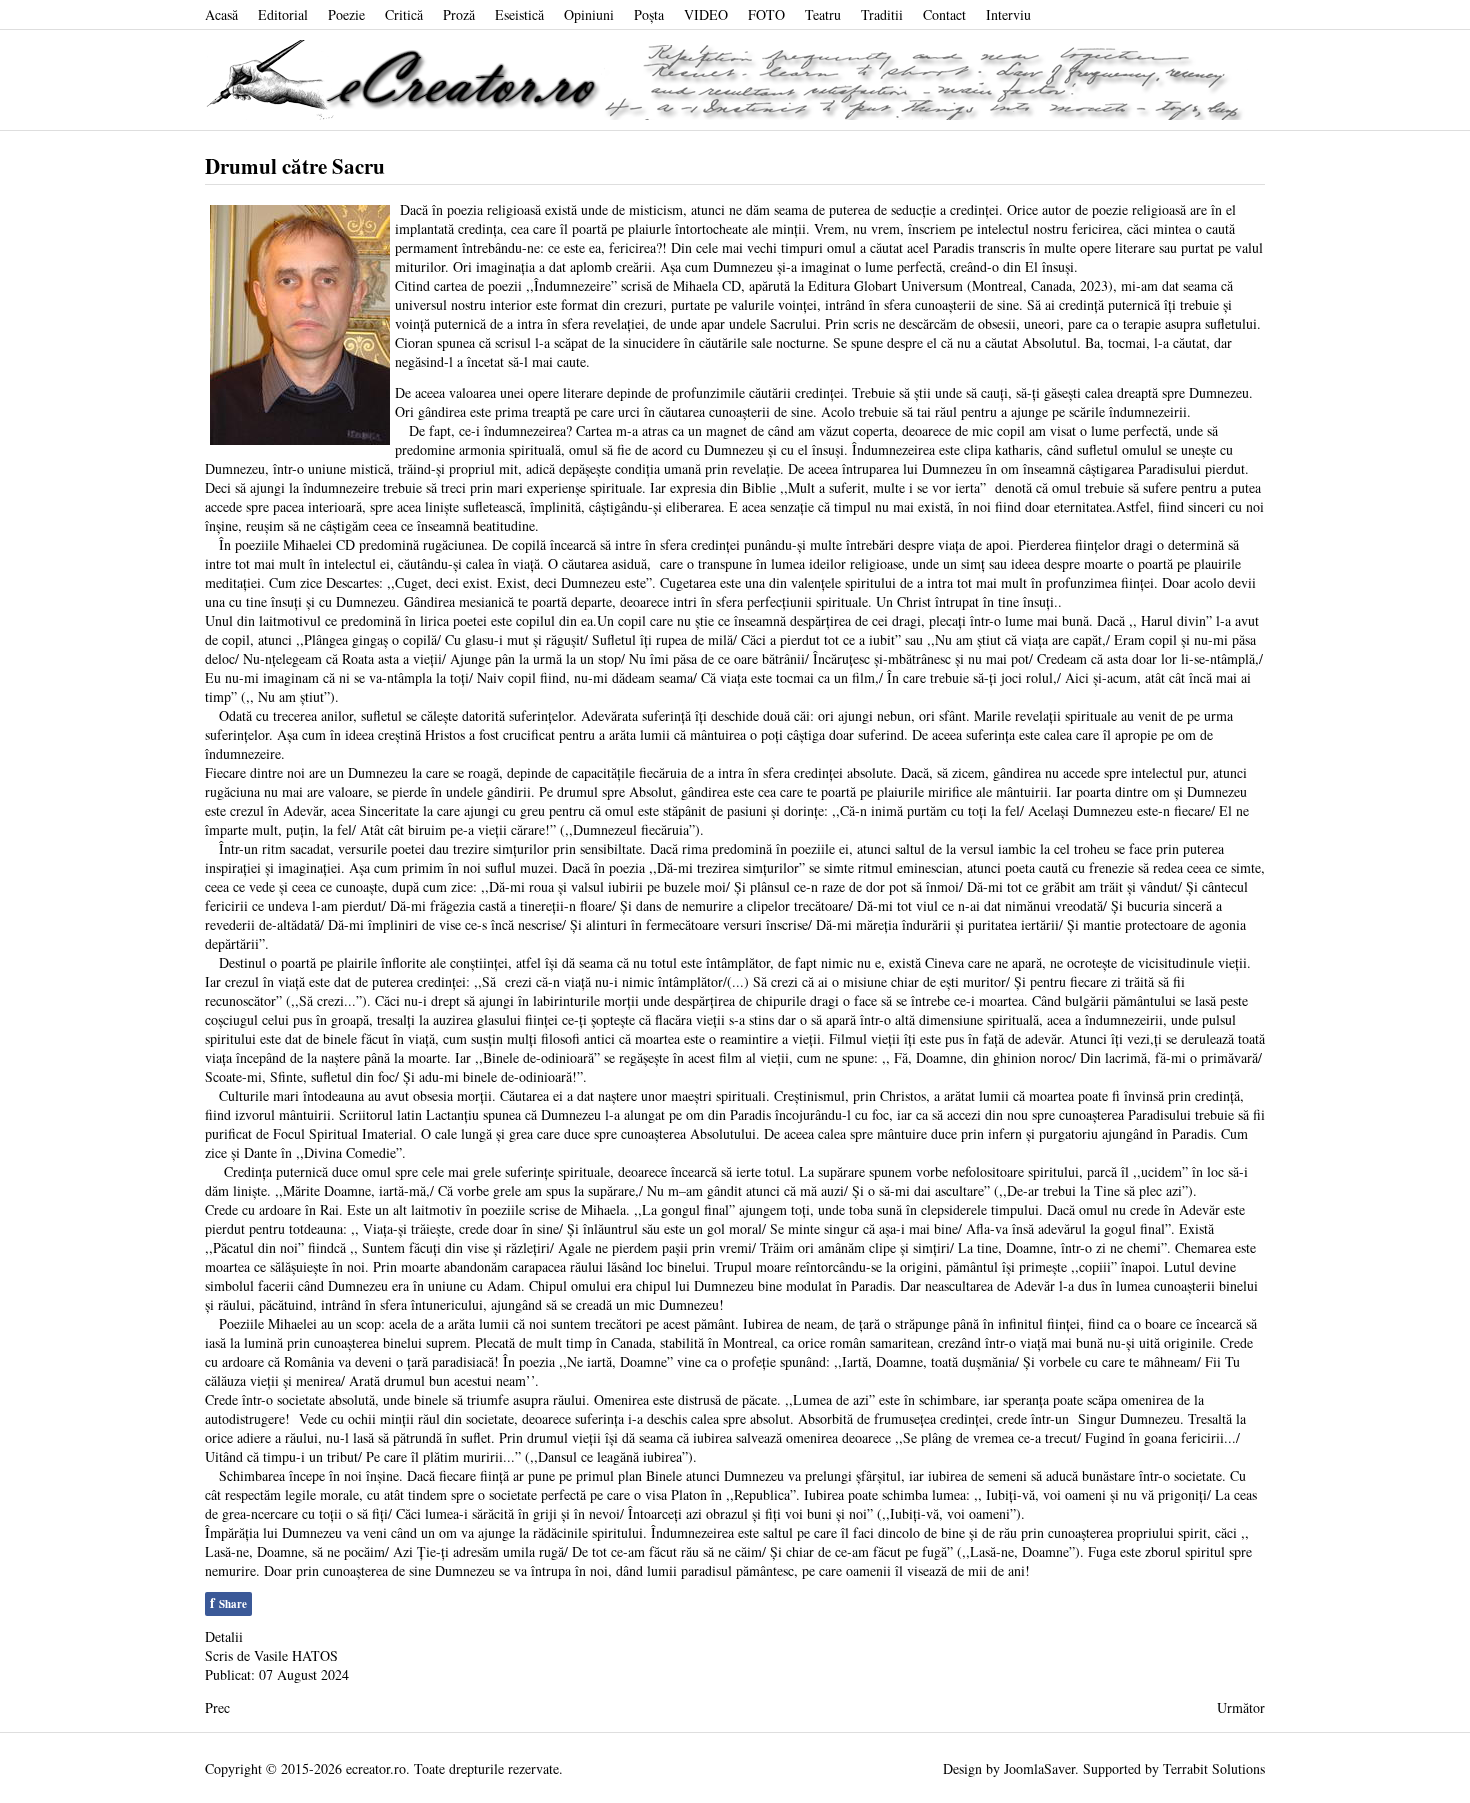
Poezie (346, 14)
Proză (459, 14)
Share (228, 1602)
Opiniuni (589, 14)
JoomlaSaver (1039, 1768)
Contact (944, 14)
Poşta (649, 14)
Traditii (882, 14)
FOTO (766, 14)
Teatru (823, 14)
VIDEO (706, 14)
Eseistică (519, 14)
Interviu (1008, 14)
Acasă (221, 14)
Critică (404, 14)
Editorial (283, 14)
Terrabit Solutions (1214, 1768)
